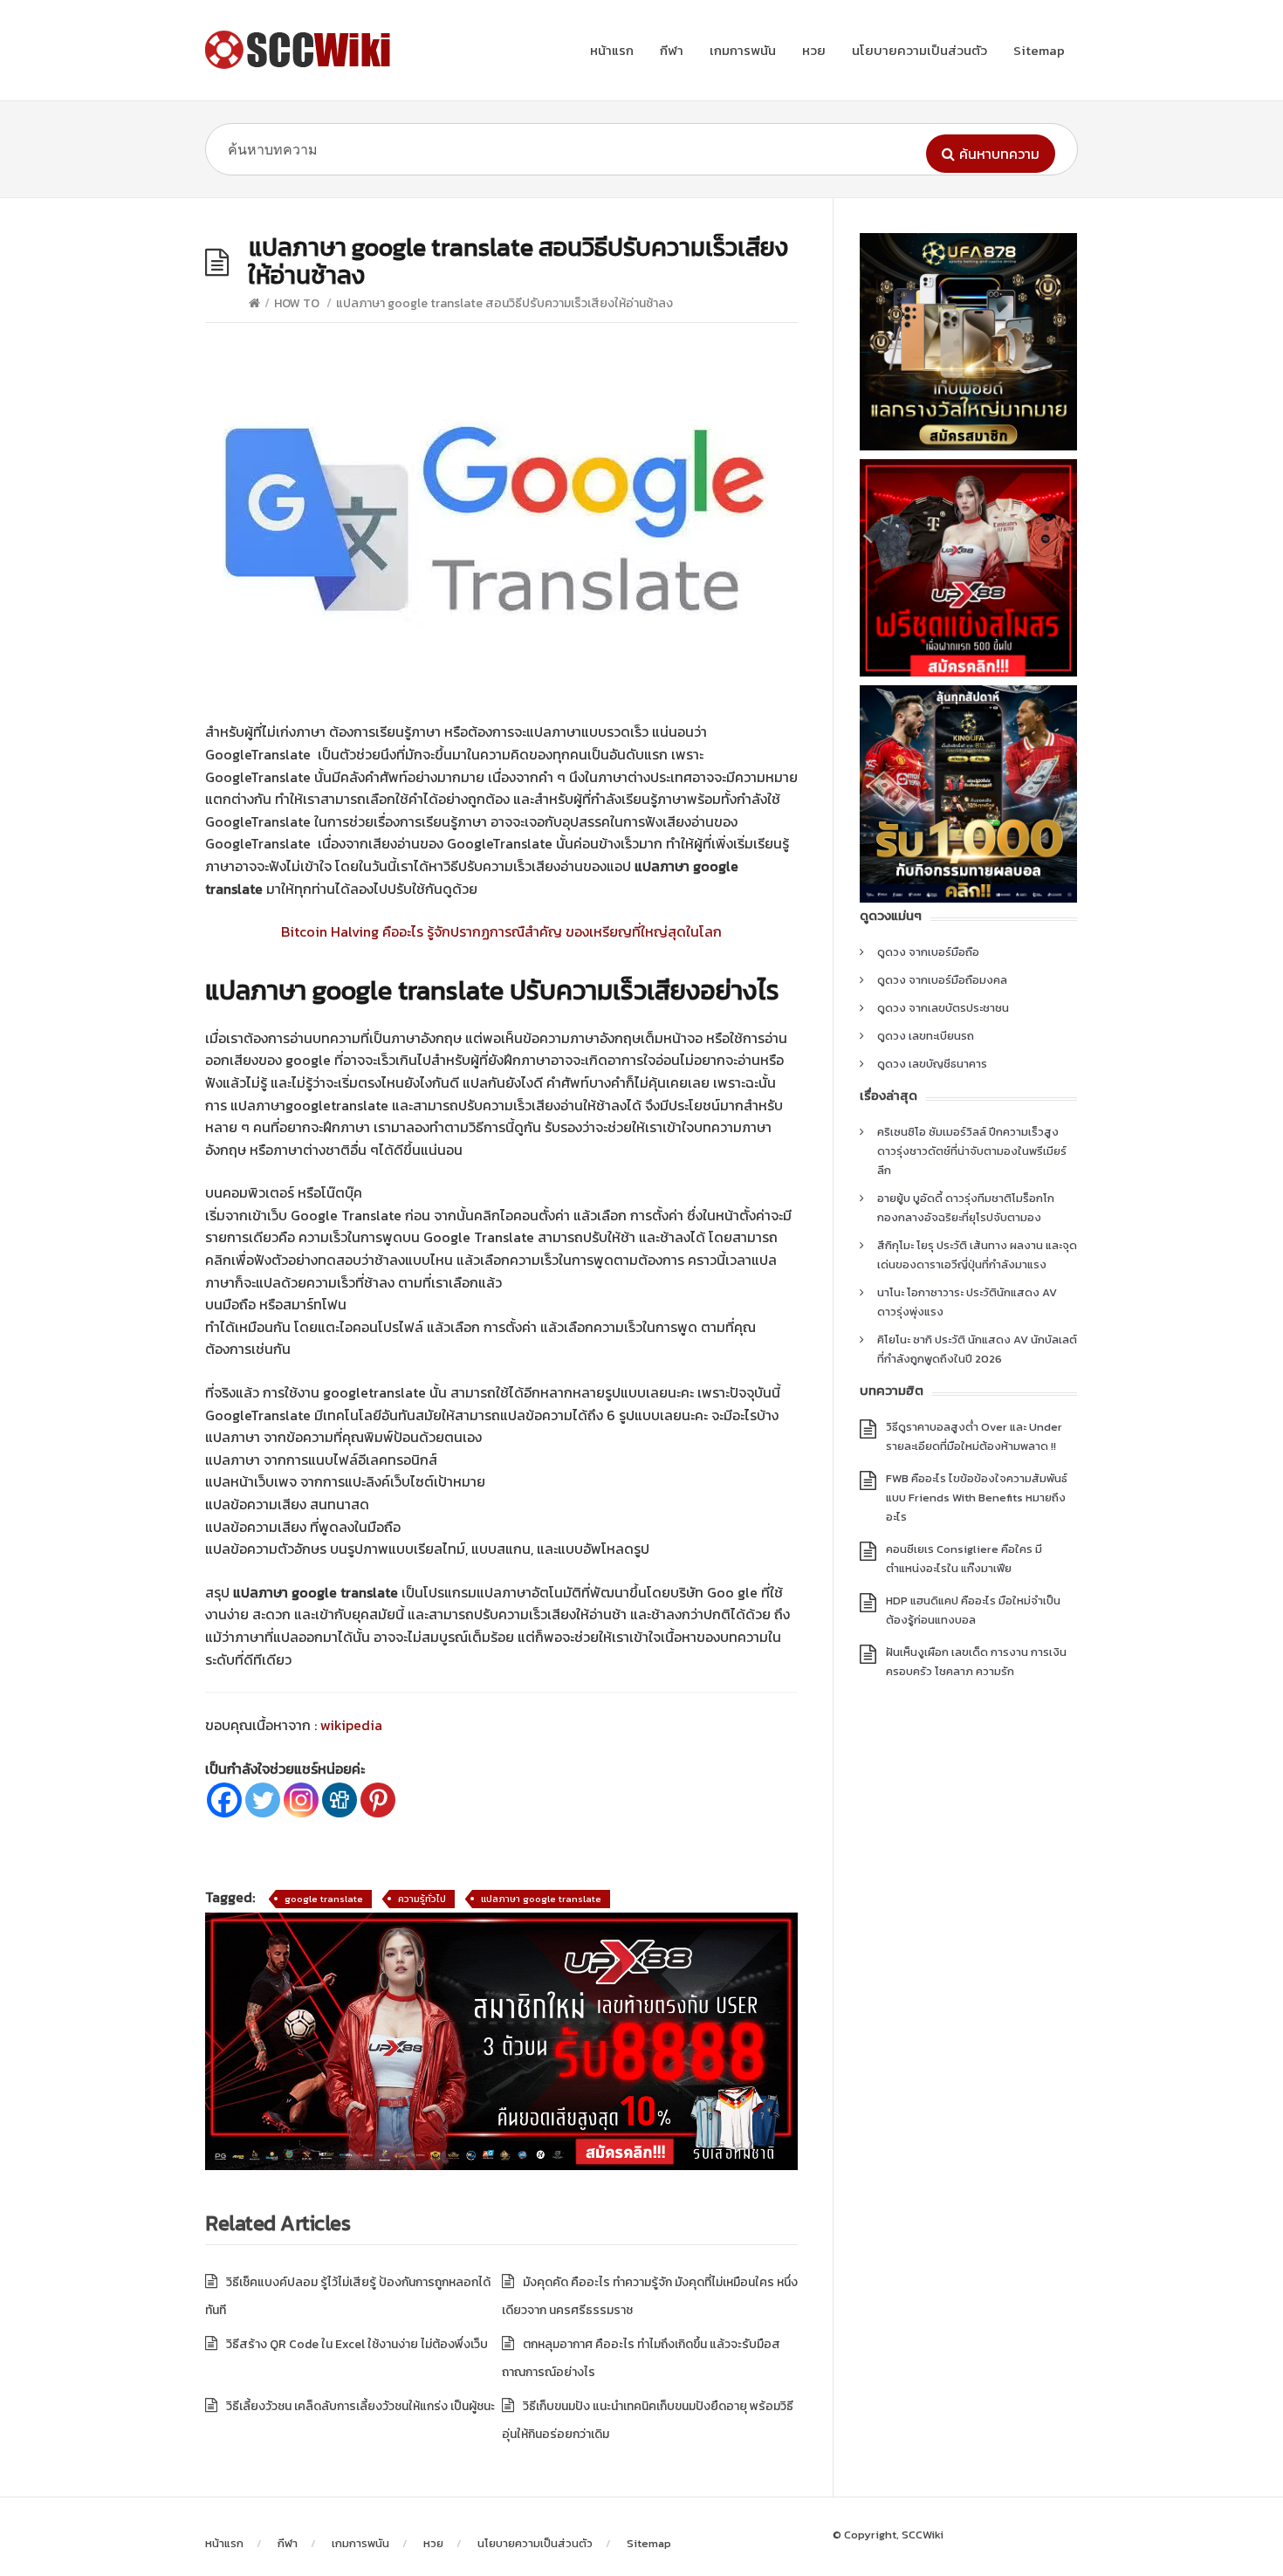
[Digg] (340, 1800)
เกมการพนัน (743, 50)
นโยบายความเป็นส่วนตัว (919, 50)
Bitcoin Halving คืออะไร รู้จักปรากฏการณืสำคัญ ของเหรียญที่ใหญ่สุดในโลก (501, 931)
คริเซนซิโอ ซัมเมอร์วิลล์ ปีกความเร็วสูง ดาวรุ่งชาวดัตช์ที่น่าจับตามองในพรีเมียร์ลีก (972, 1151)
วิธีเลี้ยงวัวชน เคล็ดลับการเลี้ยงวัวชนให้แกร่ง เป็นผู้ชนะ (362, 2406)
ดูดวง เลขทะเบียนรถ (926, 1036)
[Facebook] (224, 1800)
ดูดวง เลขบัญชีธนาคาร (932, 1064)
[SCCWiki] (301, 50)
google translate (324, 1899)
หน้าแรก (612, 50)
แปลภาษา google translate (541, 1899)
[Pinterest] (378, 1800)
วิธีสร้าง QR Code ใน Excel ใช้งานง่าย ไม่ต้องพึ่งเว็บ (357, 2344)
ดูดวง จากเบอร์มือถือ (928, 952)
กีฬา (672, 50)
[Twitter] (263, 1800)
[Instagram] (301, 1800)
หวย (814, 50)
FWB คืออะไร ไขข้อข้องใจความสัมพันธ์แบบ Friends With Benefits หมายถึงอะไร (977, 1498)
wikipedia (351, 1725)
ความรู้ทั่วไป (422, 1899)
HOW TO (297, 303)
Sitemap (1039, 50)
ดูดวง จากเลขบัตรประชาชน (943, 1008)
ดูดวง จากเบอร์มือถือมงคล (942, 980)
